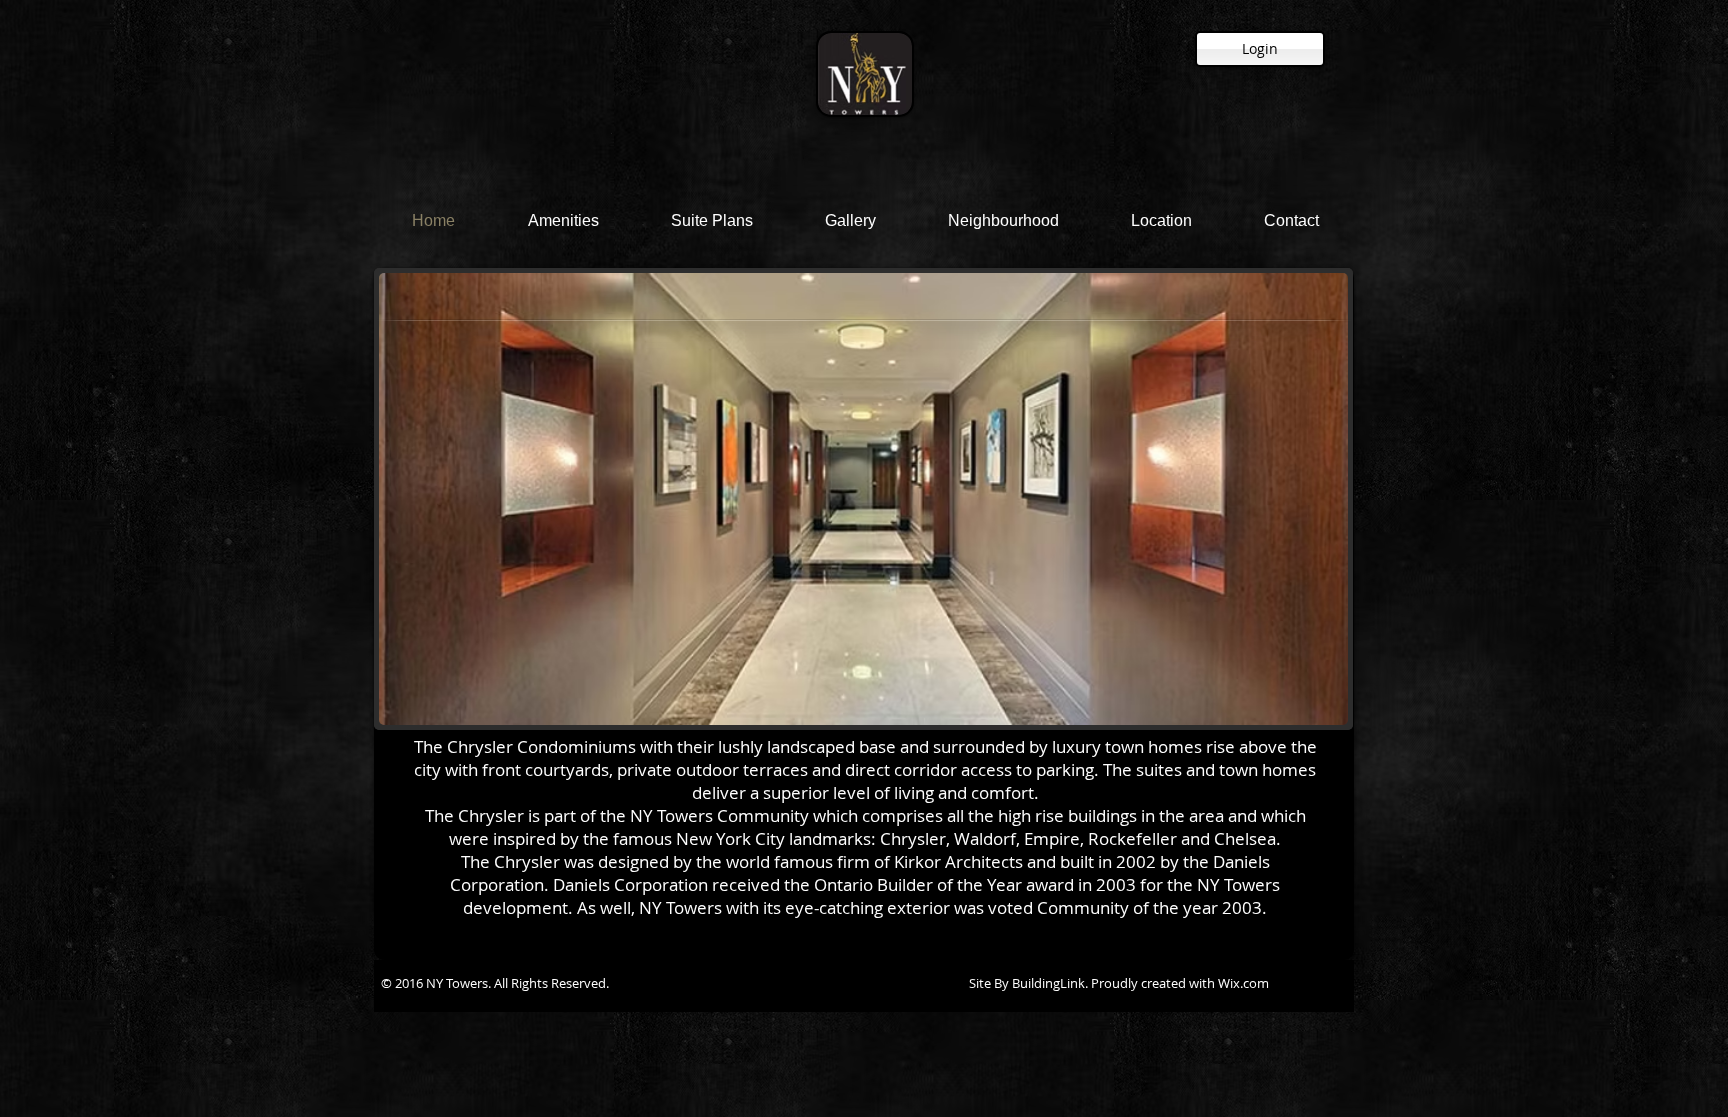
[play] (1318, 695)
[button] (863, 499)
